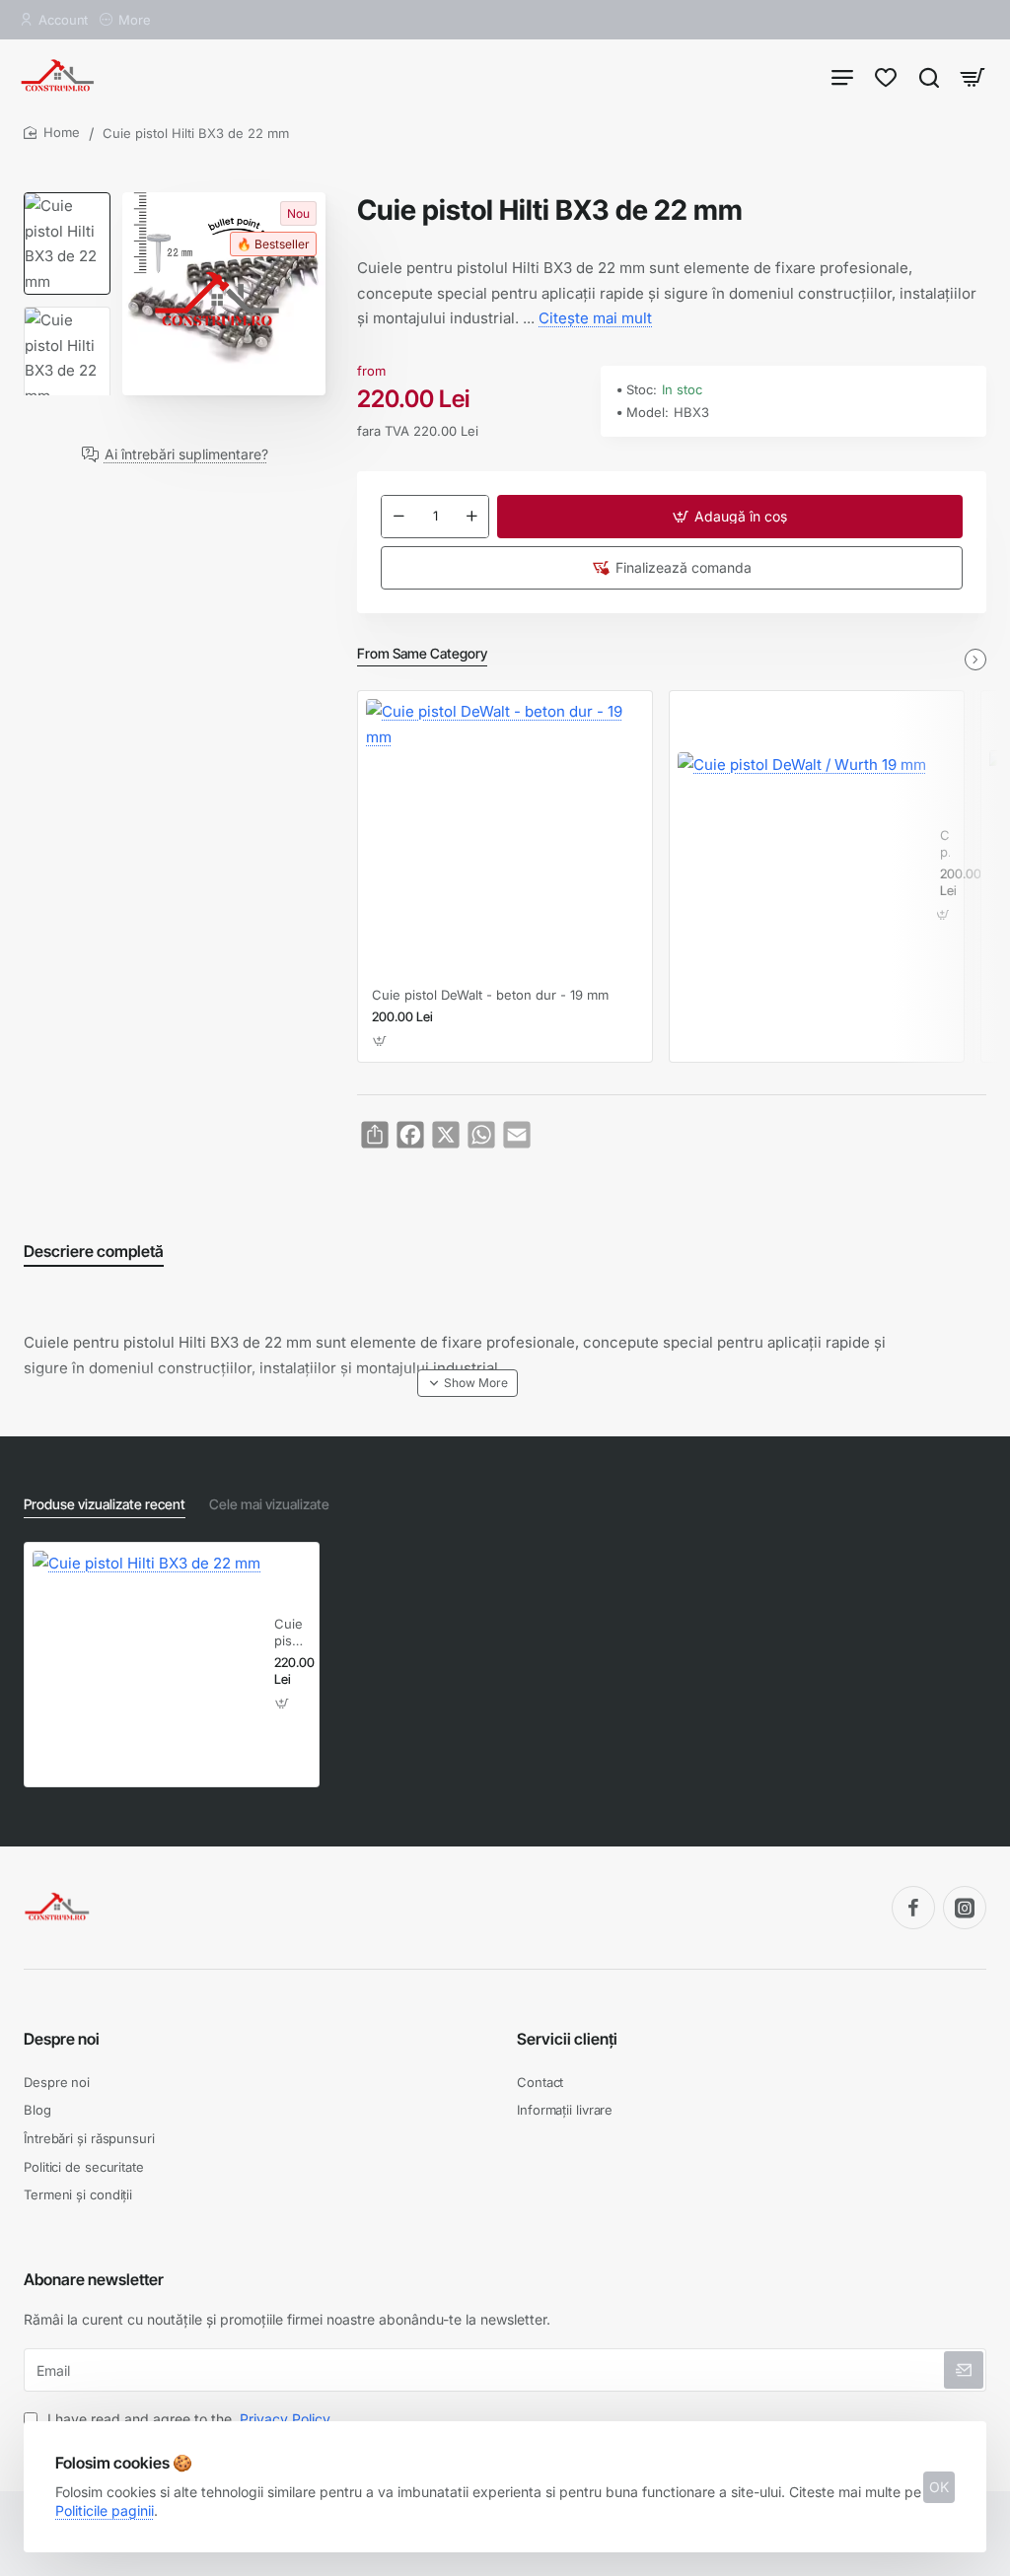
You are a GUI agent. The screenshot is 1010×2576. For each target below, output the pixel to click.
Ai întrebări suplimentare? (186, 454)
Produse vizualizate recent (105, 1504)
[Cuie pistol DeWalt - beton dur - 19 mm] (505, 838)
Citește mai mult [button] (595, 318)
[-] (398, 517)
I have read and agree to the (187, 2419)
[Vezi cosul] (973, 76)
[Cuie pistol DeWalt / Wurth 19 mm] (802, 876)
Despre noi (62, 2039)
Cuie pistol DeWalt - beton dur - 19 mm (490, 995)
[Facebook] (913, 1908)
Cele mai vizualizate (269, 1504)
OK (939, 2487)
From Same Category (422, 653)
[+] (471, 517)
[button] (730, 517)
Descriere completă (94, 1251)
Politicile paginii (105, 2510)
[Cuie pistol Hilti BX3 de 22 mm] (146, 1665)
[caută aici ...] (929, 76)
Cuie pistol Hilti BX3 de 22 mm (289, 1633)
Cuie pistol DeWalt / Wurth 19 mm (945, 844)
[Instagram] (965, 1908)
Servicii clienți (567, 2039)
